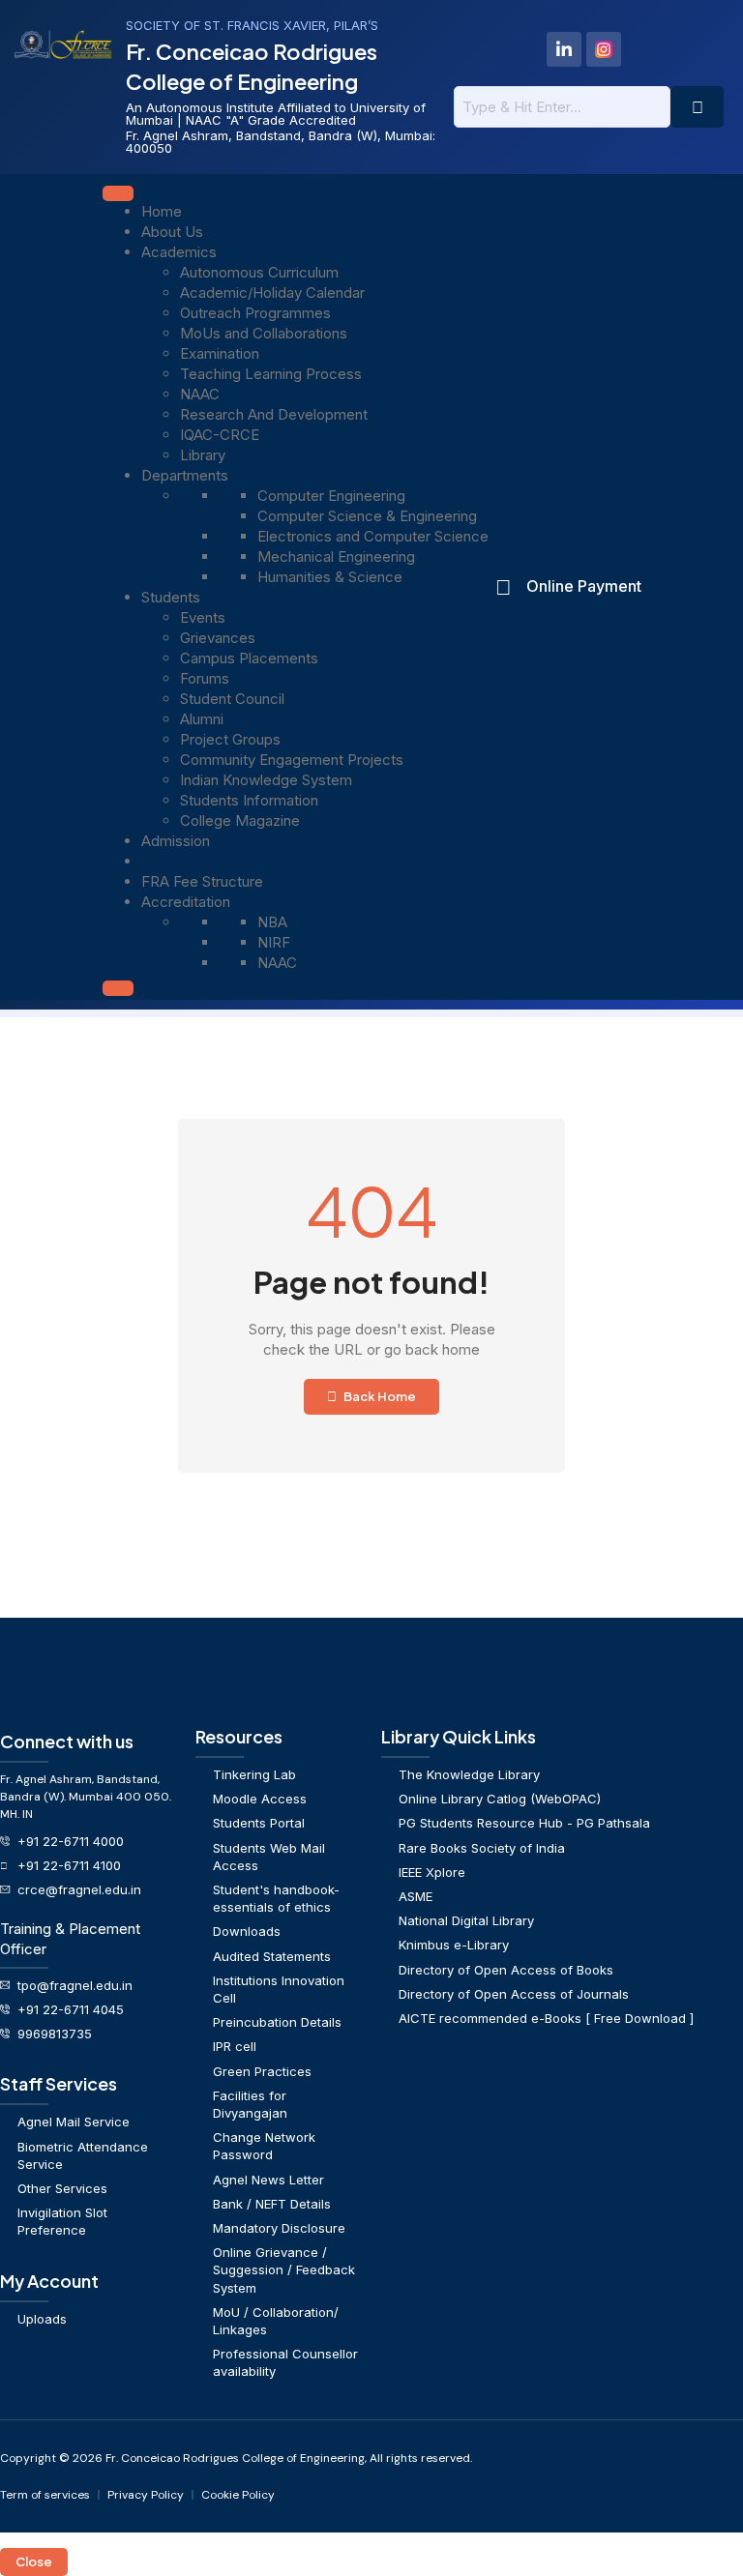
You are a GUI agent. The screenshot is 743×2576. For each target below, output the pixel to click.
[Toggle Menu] (118, 193)
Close (34, 2561)
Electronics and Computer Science (373, 536)
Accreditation (186, 902)
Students (171, 597)
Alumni (202, 719)
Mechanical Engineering (336, 556)
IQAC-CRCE (220, 435)
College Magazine (240, 820)
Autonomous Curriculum (259, 272)
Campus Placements (249, 658)
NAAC (200, 394)
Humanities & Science (330, 577)
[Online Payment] (504, 587)
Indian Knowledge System (266, 780)
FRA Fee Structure (202, 881)
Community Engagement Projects (292, 760)
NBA (272, 922)
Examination (220, 353)
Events (203, 617)
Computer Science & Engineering (367, 516)
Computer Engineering (331, 496)
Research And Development (274, 414)
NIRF (274, 942)
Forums (205, 678)
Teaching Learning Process (271, 374)
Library (203, 455)
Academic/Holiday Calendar (272, 293)
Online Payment (584, 586)
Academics (179, 252)
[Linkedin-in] (564, 49)
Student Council (232, 699)
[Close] (118, 988)
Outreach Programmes (255, 313)
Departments (185, 475)
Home (162, 211)
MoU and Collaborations (264, 333)
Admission (176, 841)
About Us (172, 232)
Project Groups (230, 739)
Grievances (218, 638)
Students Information (249, 800)
